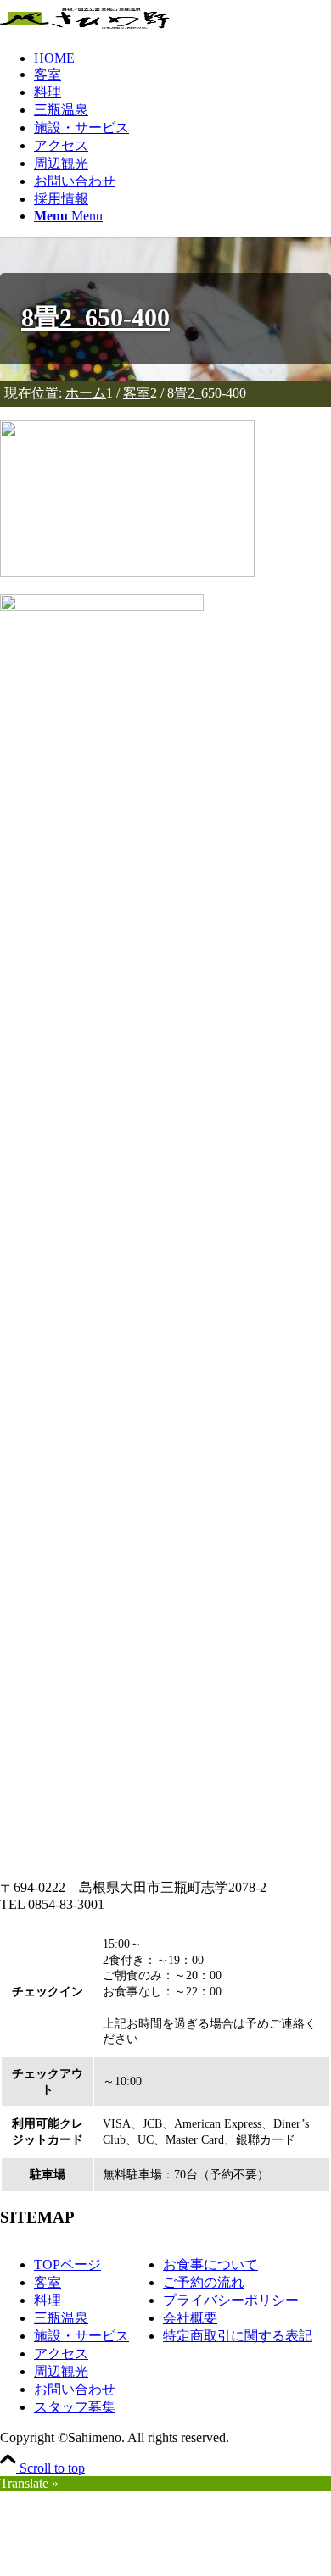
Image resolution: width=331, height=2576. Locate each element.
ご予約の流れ (204, 2282)
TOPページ (67, 2264)
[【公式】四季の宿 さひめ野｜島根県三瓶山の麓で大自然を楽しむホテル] (85, 19)
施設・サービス (81, 2336)
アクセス (61, 2353)
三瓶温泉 (61, 2318)
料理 (48, 2300)
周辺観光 (61, 2371)
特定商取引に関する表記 (238, 2336)
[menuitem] (182, 58)
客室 (48, 2282)
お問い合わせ (75, 2389)
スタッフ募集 (75, 2407)
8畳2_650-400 (95, 318)
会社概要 (190, 2318)
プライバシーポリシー (231, 2300)
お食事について (210, 2264)
